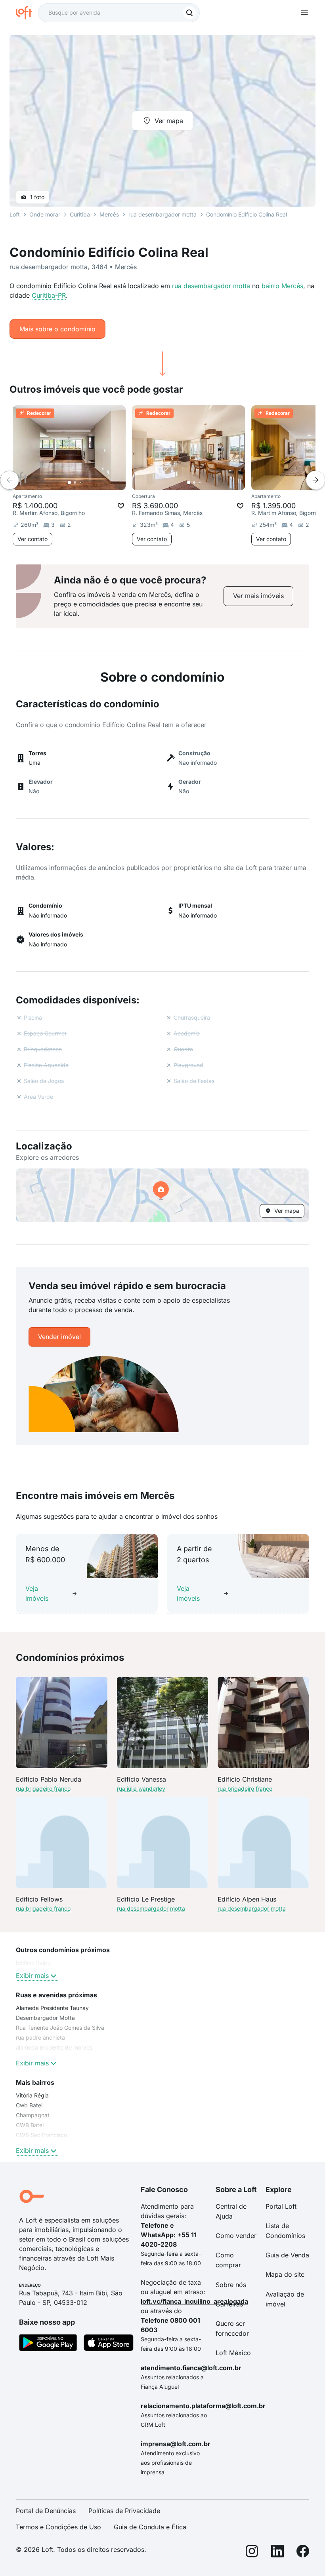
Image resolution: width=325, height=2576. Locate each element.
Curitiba (80, 214)
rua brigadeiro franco (43, 1789)
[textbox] (119, 13)
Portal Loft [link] (281, 2206)
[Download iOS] (109, 2344)
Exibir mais (32, 1976)
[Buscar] (189, 13)
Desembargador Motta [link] (45, 2018)
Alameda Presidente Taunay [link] (52, 2008)
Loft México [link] (233, 2353)
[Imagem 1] (69, 483)
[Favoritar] (121, 506)
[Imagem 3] (80, 483)
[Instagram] (252, 2552)
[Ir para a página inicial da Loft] (27, 13)
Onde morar (45, 214)
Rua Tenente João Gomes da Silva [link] (60, 2028)
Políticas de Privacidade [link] (124, 2511)
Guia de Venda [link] (287, 2255)
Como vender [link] (236, 2236)
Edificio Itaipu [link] (33, 1963)
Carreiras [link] (229, 2304)
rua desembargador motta (211, 286)
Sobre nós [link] (231, 2285)
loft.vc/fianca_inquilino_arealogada (194, 2301)
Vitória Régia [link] (32, 2095)
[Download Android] (48, 2344)
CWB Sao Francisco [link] (41, 2135)
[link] (258, 596)
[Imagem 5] (92, 483)
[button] (162, 1195)
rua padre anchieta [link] (40, 2037)
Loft (15, 214)
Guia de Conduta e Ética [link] (150, 2527)
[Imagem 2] (75, 483)
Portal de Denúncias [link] (46, 2511)
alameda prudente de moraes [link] (54, 2047)
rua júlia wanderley (141, 1789)
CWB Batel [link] (30, 2125)
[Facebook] (303, 2552)
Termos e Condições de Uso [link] (58, 2527)
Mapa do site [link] (285, 2274)
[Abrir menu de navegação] (304, 13)
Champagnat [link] (33, 2115)
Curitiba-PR (49, 295)
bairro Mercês (282, 286)
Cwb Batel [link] (29, 2105)
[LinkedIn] (277, 2552)
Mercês (109, 214)
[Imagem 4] (86, 483)
